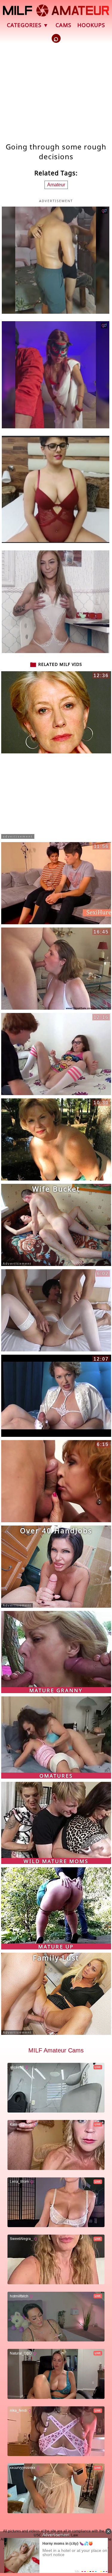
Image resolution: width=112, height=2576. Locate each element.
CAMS (63, 25)
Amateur (56, 185)
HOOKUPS (91, 25)
